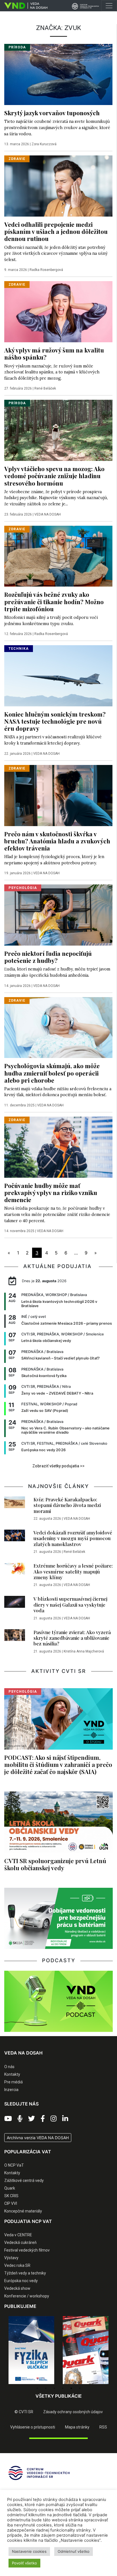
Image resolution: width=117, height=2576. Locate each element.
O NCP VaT (14, 2165)
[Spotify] (20, 2119)
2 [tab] (46, 2388)
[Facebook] (43, 2119)
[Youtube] (8, 2119)
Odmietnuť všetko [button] (74, 2551)
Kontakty (12, 2074)
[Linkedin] (65, 2119)
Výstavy (11, 2258)
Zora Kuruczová (44, 144)
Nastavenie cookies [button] (29, 2551)
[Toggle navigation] (109, 6)
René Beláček (45, 388)
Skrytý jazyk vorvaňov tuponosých (52, 113)
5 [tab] (71, 2388)
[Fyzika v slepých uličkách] (31, 2350)
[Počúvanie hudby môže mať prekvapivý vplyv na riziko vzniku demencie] (58, 1147)
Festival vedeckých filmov (27, 2250)
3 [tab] (54, 2388)
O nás (9, 2067)
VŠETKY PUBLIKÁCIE (59, 2396)
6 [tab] (80, 2388)
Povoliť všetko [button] (24, 2563)
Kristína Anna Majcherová (84, 1651)
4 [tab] (63, 2388)
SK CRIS (11, 2196)
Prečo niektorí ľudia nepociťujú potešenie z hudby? (48, 957)
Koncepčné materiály (23, 2211)
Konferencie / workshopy (27, 2296)
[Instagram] (54, 2119)
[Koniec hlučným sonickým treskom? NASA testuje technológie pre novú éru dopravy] (58, 675)
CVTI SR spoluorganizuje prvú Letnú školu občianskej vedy (55, 1864)
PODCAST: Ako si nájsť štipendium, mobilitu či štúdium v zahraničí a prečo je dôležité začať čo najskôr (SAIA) (58, 1764)
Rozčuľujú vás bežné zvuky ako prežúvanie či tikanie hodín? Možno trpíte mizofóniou (54, 601)
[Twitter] (32, 2119)
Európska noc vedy (21, 2281)
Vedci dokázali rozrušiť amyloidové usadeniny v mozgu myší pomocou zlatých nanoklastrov (73, 1538)
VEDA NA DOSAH (48, 514)
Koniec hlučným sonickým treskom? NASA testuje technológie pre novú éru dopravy (55, 721)
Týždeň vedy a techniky (25, 2273)
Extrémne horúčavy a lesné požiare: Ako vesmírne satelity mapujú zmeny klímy (73, 1571)
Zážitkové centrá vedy (24, 2180)
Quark (10, 2188)
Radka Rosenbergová (46, 270)
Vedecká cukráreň (20, 2242)
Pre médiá (13, 2082)
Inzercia (11, 2090)
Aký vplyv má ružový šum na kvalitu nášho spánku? (54, 353)
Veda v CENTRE (18, 2235)
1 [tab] (37, 2388)
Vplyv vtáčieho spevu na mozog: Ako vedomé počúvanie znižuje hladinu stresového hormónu (54, 476)
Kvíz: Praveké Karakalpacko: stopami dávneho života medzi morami (67, 1505)
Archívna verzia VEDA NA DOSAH (38, 2138)
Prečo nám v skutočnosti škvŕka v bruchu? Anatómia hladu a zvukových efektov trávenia (57, 841)
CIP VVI (11, 2203)
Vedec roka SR (17, 2265)
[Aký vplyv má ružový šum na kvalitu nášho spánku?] (58, 311)
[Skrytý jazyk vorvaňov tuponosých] (58, 74)
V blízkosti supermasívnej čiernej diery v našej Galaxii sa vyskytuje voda (70, 1605)
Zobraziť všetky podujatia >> (58, 1466)
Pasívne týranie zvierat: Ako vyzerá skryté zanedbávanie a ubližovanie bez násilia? (72, 1638)
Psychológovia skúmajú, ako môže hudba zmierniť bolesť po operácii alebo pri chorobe (52, 1073)
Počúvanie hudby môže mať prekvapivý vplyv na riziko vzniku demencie (51, 1192)
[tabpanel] (31, 2350)
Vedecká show (17, 2288)
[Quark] (86, 2350)
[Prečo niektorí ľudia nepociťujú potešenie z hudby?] (58, 914)
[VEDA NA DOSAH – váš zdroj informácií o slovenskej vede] (24, 6)
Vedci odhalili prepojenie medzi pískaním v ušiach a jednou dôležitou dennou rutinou (56, 231)
